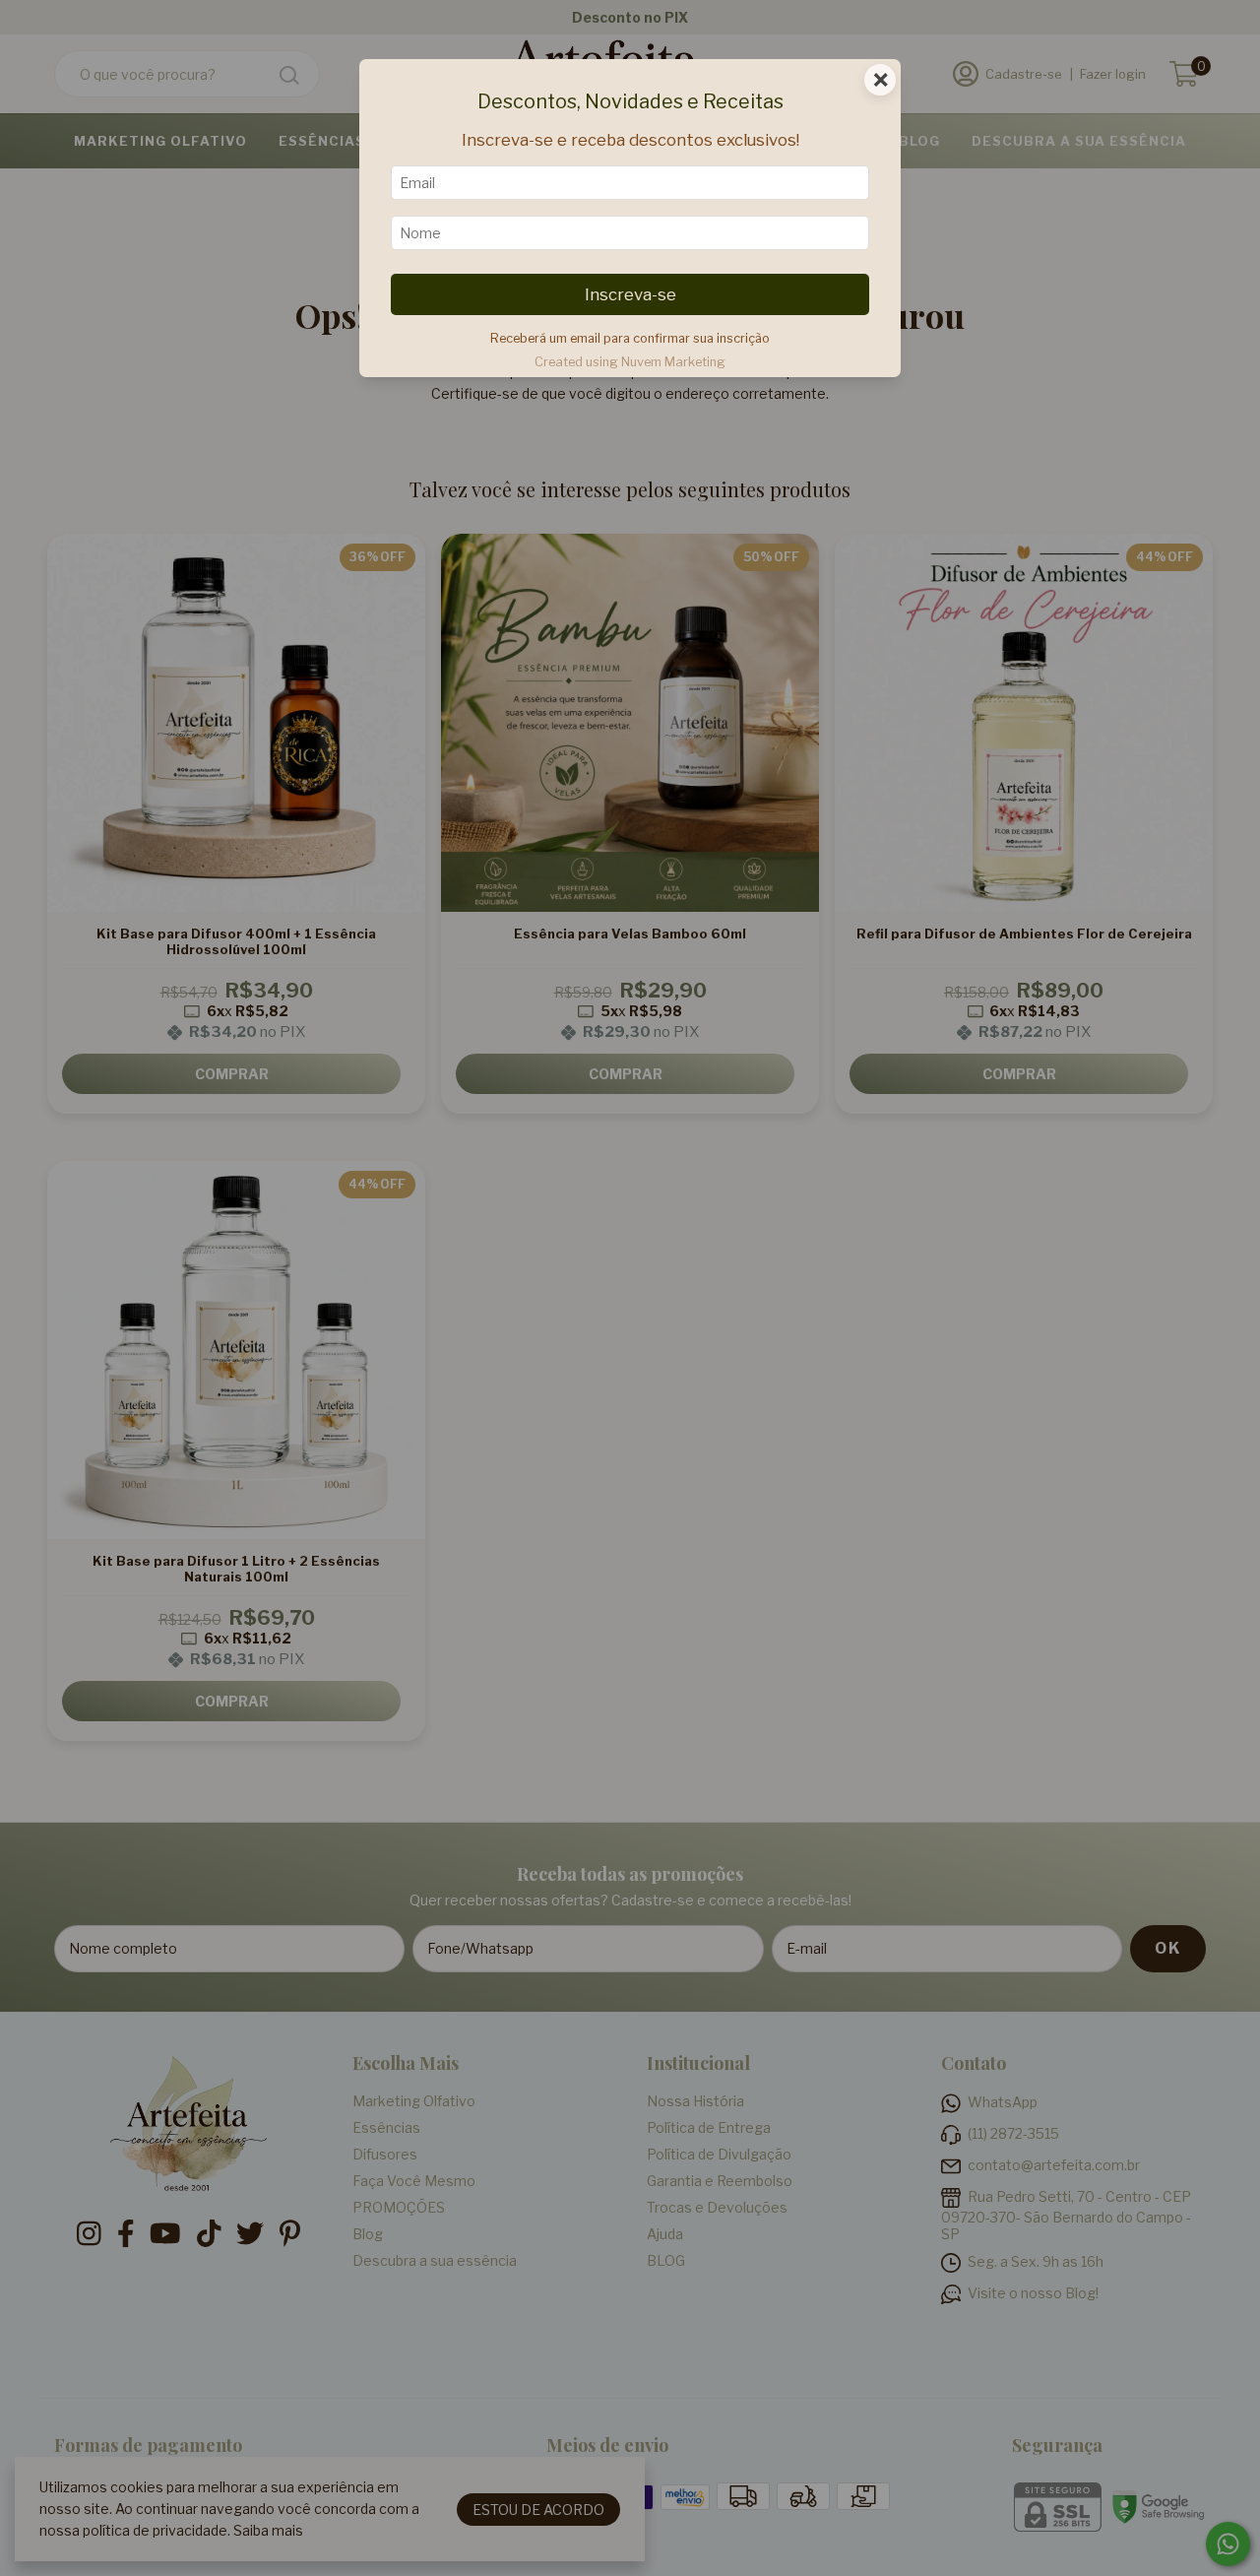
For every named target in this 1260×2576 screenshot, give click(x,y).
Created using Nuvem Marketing (630, 362)
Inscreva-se (630, 294)
